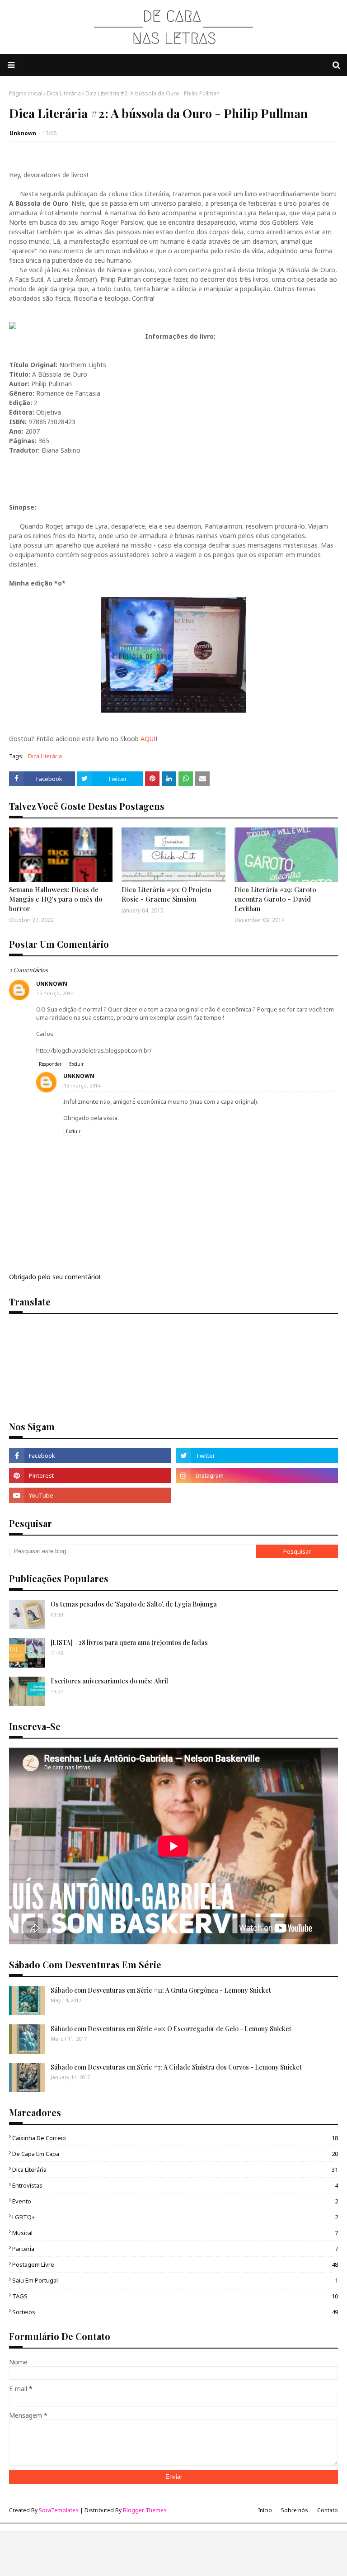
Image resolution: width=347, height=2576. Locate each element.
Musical (175, 2233)
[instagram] (257, 1475)
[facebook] (90, 1456)
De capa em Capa (175, 2154)
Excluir (76, 1064)
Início (265, 2510)
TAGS (175, 2296)
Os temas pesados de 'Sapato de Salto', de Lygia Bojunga (134, 1604)
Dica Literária (64, 93)
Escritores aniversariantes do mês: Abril (109, 1681)
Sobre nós (295, 2510)
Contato (328, 2510)
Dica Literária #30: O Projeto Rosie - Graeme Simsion (166, 894)
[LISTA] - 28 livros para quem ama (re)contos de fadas (129, 1642)
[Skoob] (257, 1495)
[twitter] (257, 1456)
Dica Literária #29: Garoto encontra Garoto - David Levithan (275, 899)
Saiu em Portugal (175, 2280)
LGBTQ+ (175, 2217)
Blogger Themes (145, 2510)
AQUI (148, 739)
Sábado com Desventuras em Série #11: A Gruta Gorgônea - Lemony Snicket (161, 1990)
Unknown (23, 133)
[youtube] (90, 1495)
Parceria (175, 2249)
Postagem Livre (175, 2264)
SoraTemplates (59, 2510)
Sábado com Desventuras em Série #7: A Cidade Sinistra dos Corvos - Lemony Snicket (176, 2067)
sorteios (175, 2312)
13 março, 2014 (55, 993)
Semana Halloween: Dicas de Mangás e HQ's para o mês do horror (56, 899)
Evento (175, 2201)
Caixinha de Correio (175, 2138)
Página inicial (26, 93)
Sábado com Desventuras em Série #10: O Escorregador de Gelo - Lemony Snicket (171, 2029)
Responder (50, 1064)
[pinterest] (90, 1475)
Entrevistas (175, 2185)
